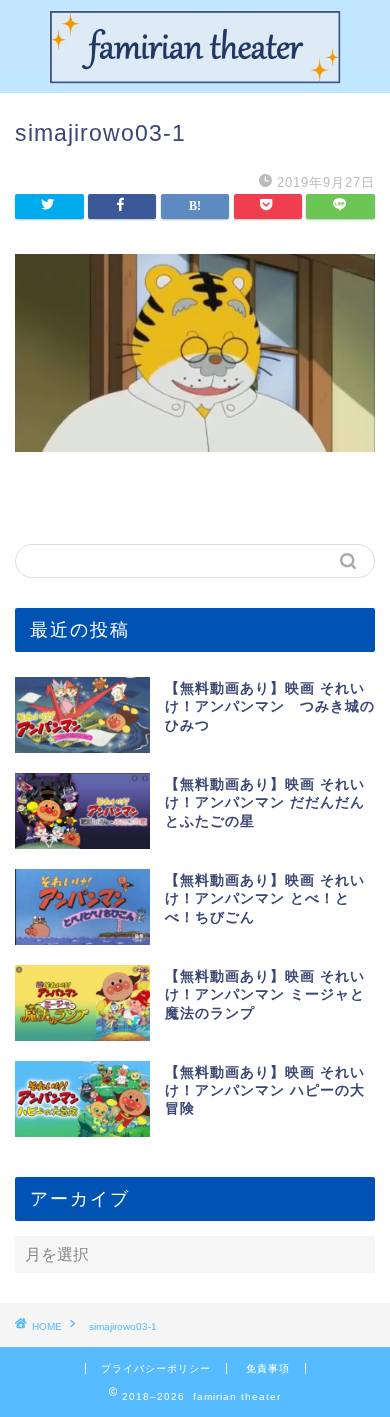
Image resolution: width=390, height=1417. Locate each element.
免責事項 (268, 1368)
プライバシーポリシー (156, 1368)
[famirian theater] (195, 77)
